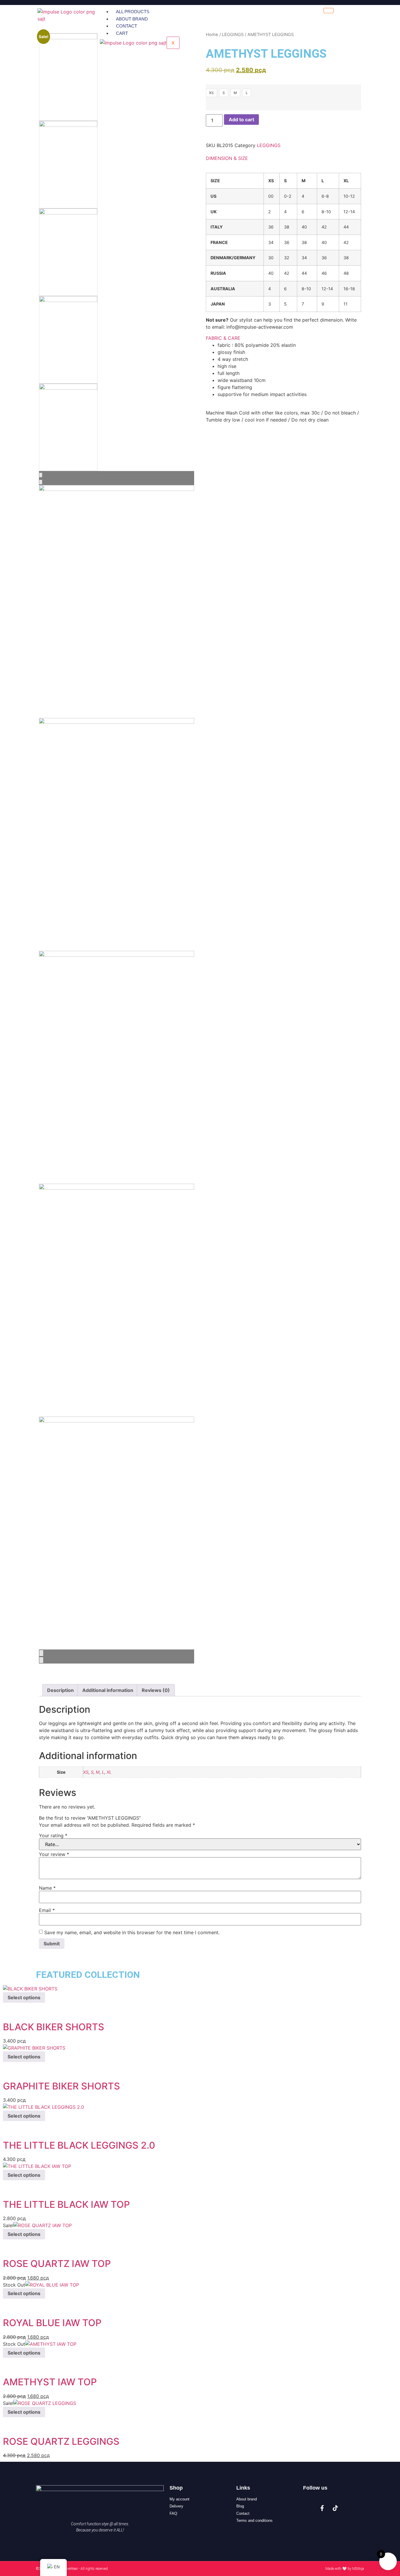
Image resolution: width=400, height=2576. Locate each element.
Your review (54, 1854)
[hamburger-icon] (329, 11)
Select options (24, 1997)
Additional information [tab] (108, 1690)
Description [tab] (60, 1690)
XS (86, 1772)
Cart (122, 33)
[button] (283, 158)
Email (47, 1910)
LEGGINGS (269, 145)
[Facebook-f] (322, 2508)
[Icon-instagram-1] (309, 2508)
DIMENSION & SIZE (227, 158)
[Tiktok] (335, 2508)
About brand (132, 19)
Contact (127, 26)
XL (109, 1772)
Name (47, 1888)
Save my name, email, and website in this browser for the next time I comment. (132, 1932)
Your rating (53, 1835)
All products (133, 12)
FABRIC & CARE (223, 338)
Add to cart (241, 120)
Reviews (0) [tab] (156, 1690)
